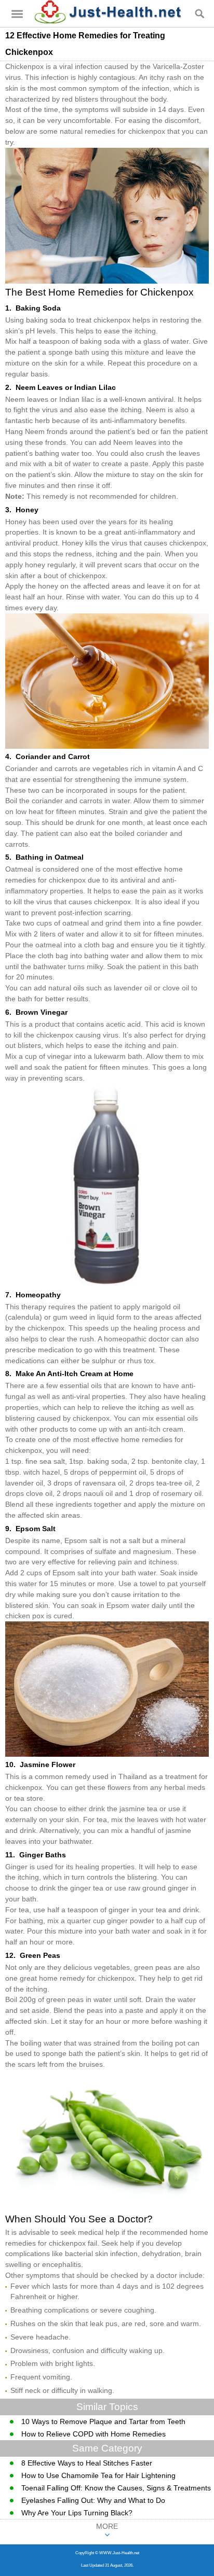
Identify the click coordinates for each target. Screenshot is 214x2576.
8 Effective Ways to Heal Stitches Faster (87, 2463)
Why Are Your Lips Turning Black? (77, 2513)
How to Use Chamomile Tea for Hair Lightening (98, 2475)
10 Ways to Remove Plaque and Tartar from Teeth (103, 2421)
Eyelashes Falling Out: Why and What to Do (93, 2500)
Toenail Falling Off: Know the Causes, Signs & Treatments (116, 2488)
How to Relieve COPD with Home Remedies (93, 2434)
